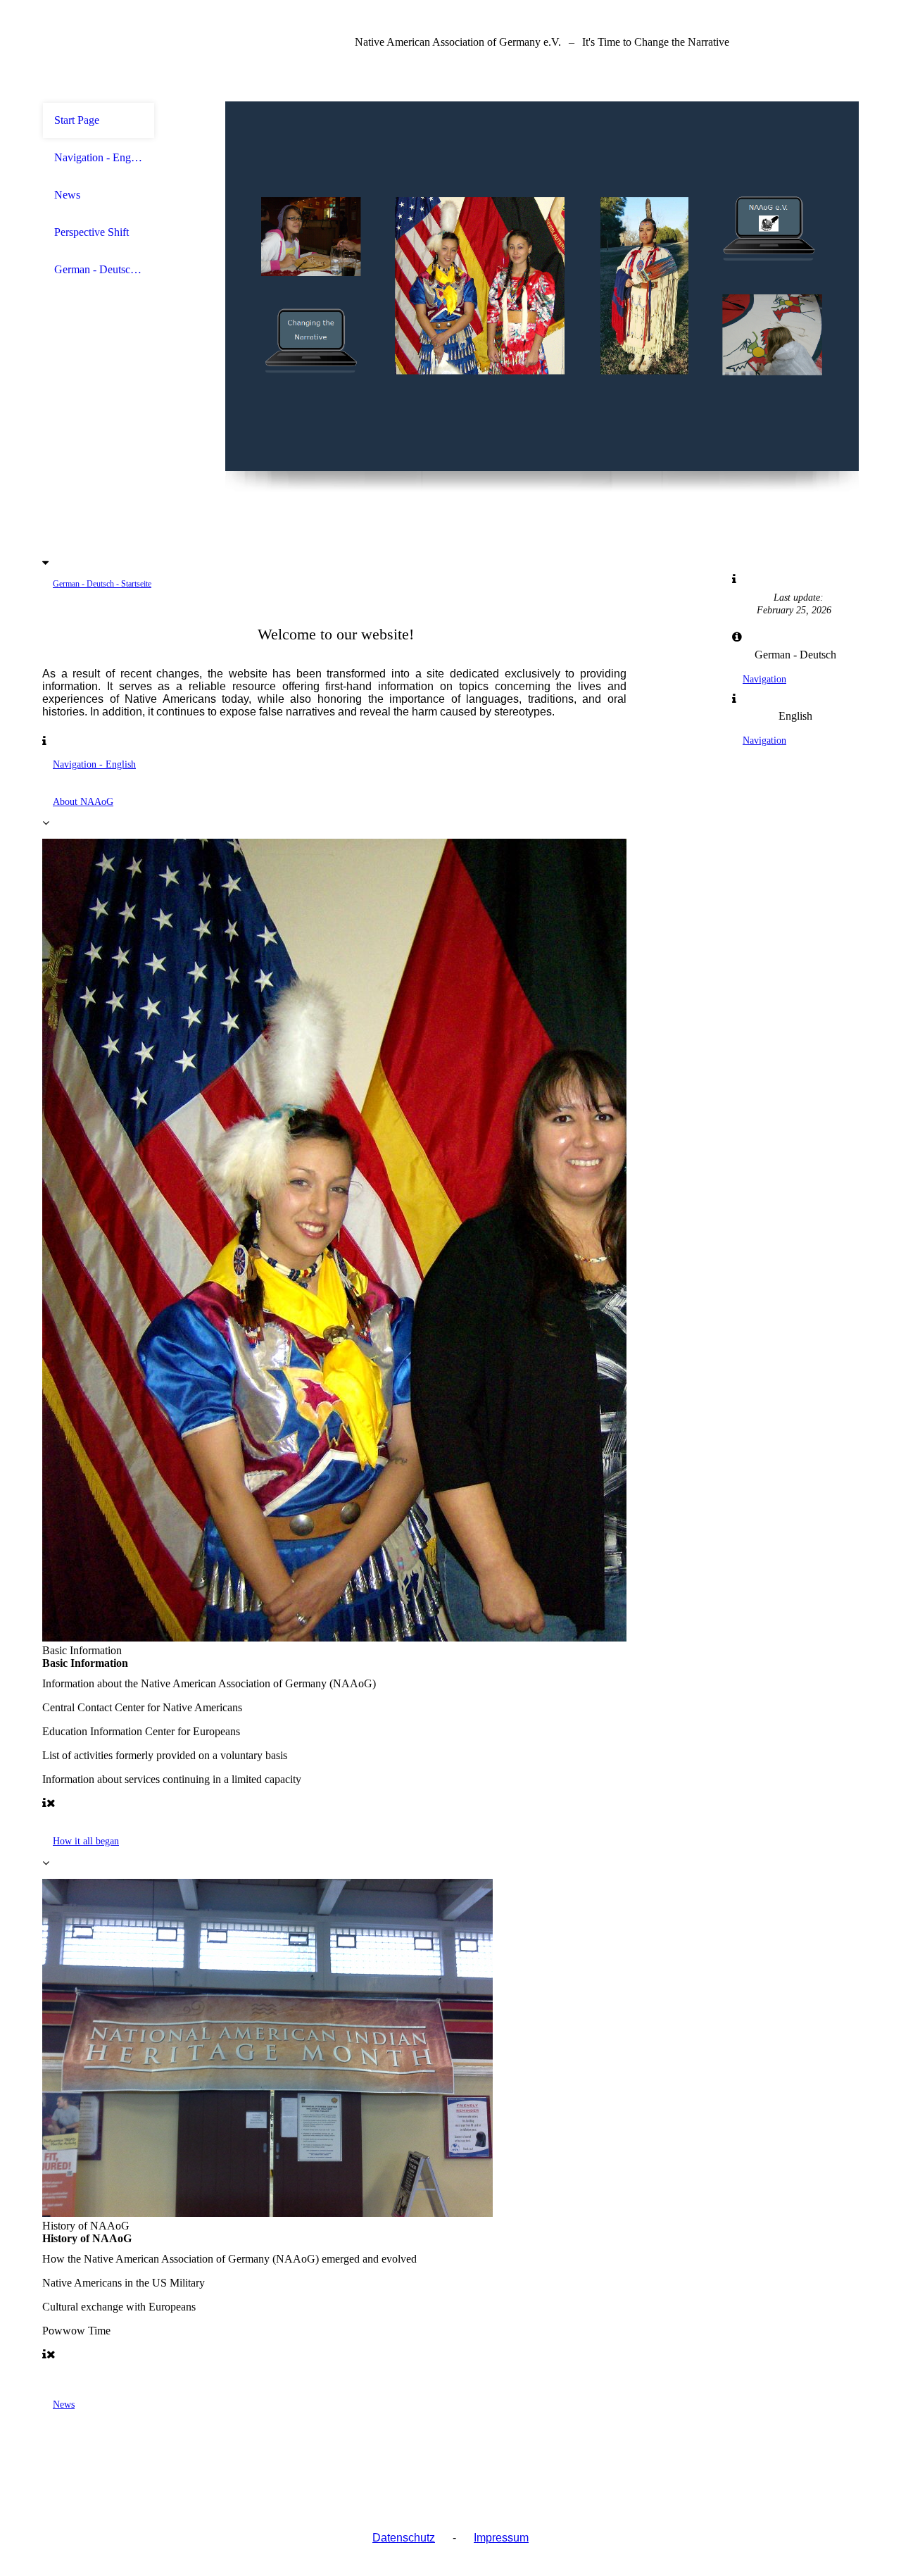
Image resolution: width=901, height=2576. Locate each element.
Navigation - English (99, 157)
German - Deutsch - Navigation (99, 269)
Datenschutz (404, 2538)
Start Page (77, 120)
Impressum (501, 2538)
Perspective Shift (92, 232)
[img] (542, 286)
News (67, 195)
